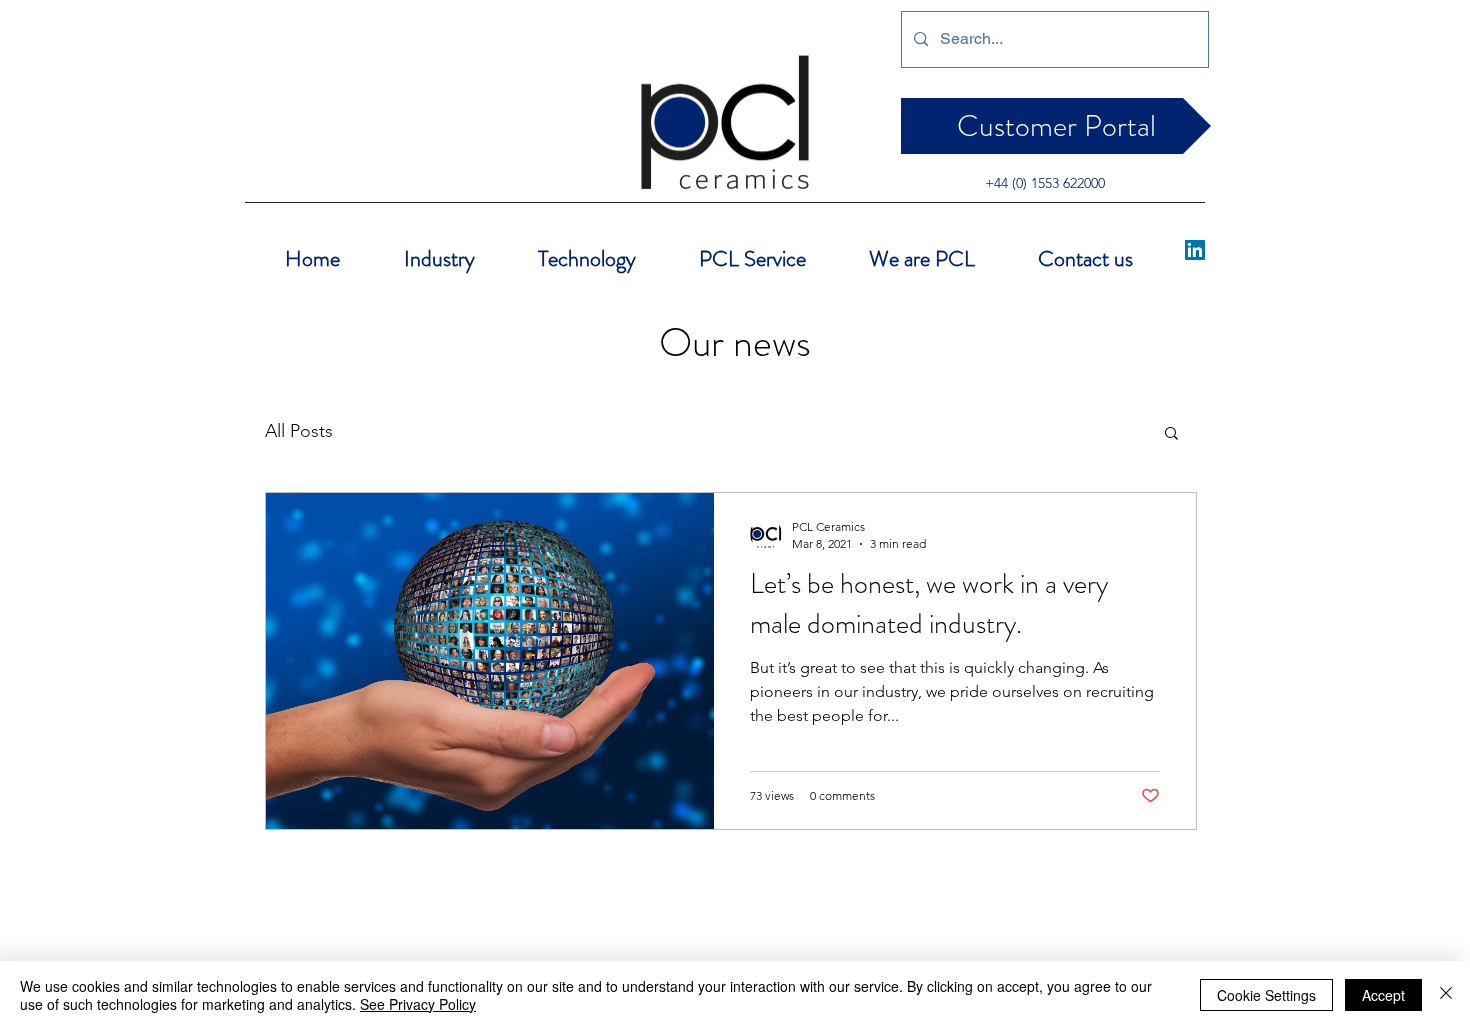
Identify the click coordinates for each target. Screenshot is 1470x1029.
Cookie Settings (1266, 995)
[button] (1171, 434)
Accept (1383, 995)
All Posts (299, 431)
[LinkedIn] (1195, 250)
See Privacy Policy (418, 1004)
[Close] (1446, 995)
